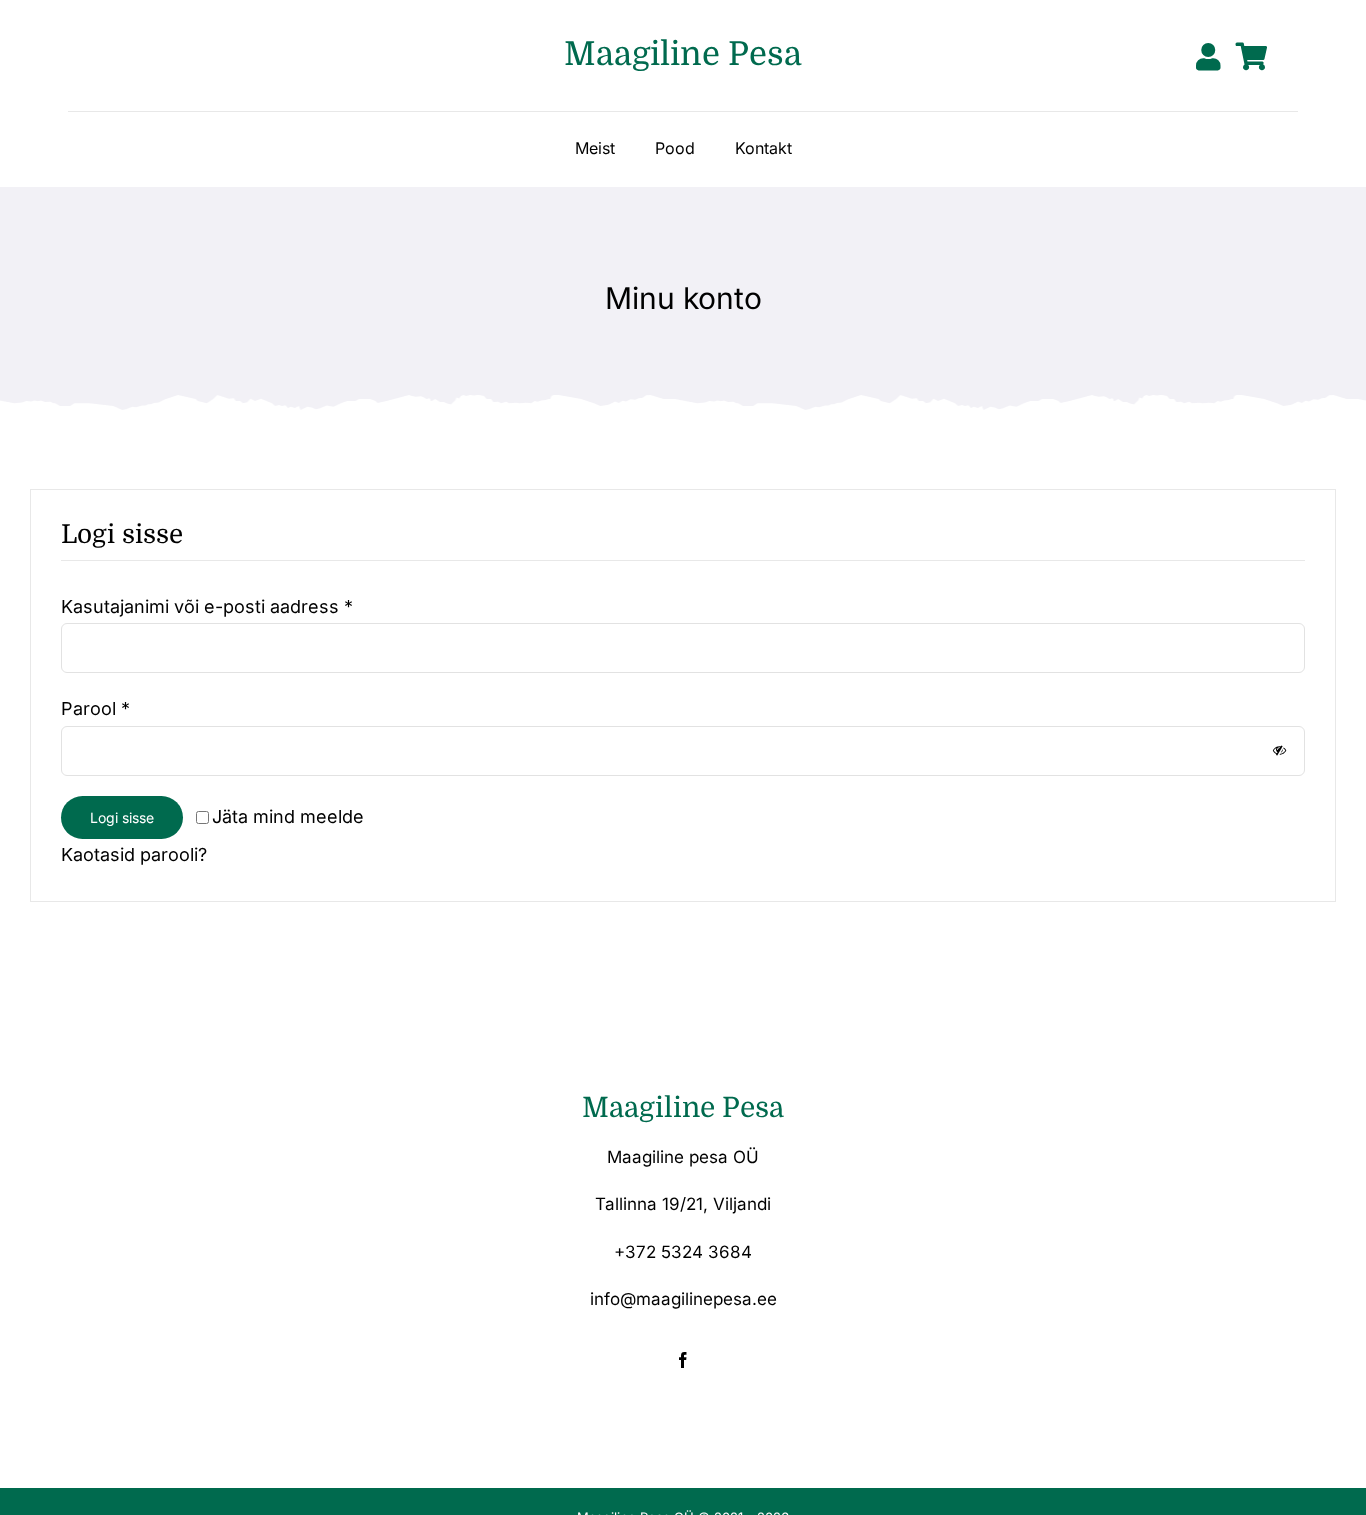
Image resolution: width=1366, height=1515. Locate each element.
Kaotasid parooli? (134, 854)
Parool (95, 708)
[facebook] (683, 1360)
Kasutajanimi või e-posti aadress (207, 606)
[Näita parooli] (1279, 750)
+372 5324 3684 (683, 1252)
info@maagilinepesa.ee (683, 1299)
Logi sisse (122, 817)
